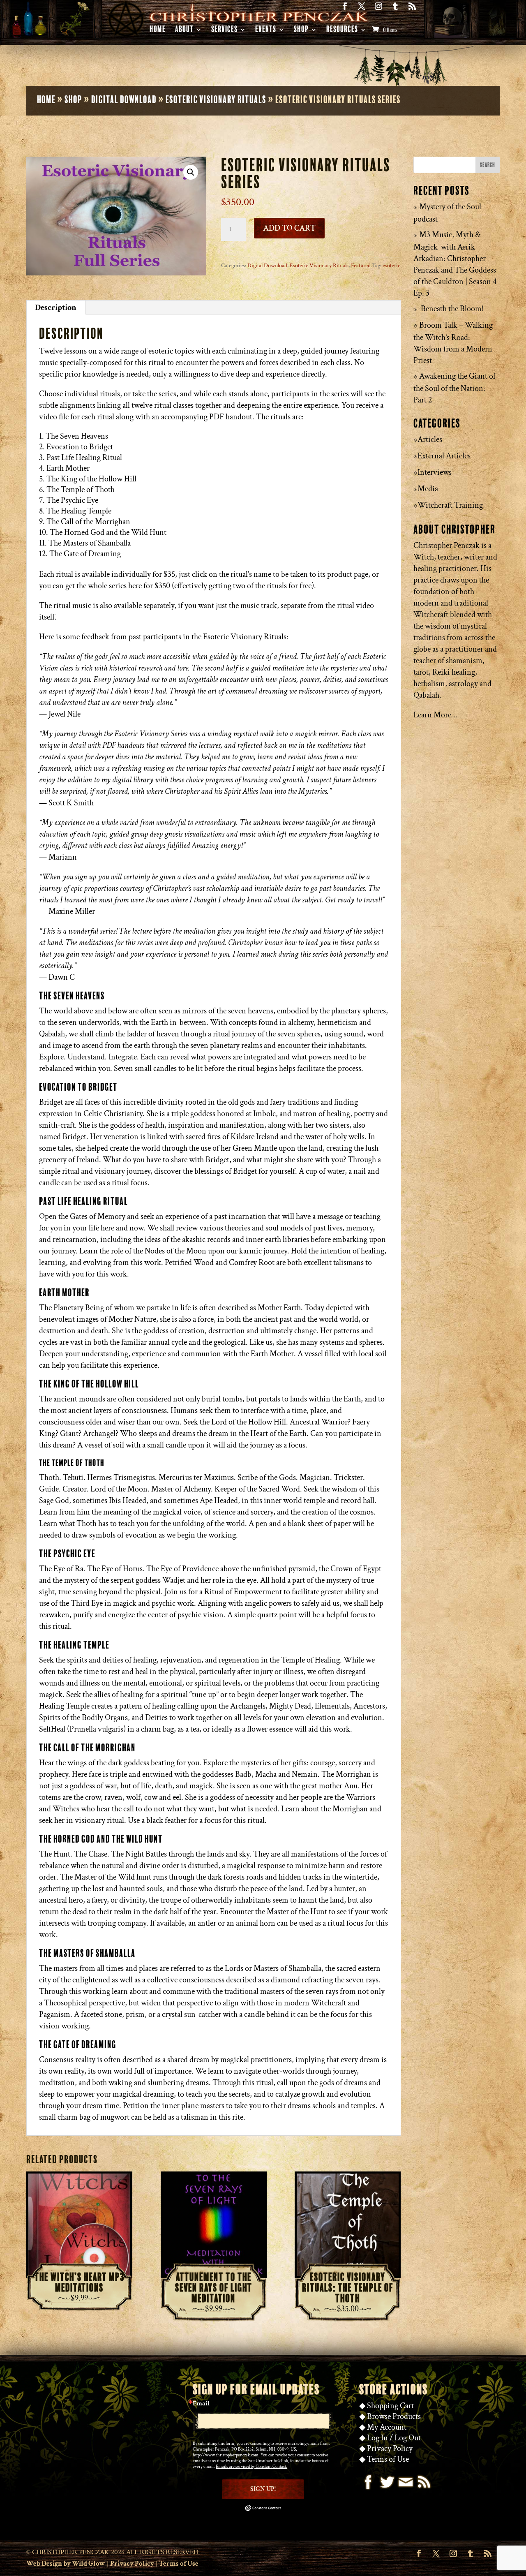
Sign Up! (263, 2489)
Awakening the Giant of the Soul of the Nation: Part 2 (454, 388)
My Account (387, 2427)
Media (428, 489)
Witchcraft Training (450, 505)
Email (201, 2404)
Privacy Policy (390, 2449)
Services (224, 31)
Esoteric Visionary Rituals (216, 100)
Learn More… (435, 715)
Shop (301, 31)
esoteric (391, 266)
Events (266, 31)
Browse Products (394, 2416)
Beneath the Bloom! (452, 309)
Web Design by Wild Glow (66, 2564)
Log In (377, 2438)
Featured (361, 266)
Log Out (408, 2438)
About (184, 31)
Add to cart (289, 228)
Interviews (435, 472)
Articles (430, 439)
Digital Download (124, 100)
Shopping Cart (390, 2406)
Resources (342, 31)
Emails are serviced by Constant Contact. (251, 2467)
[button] (191, 172)
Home (158, 31)
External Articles (444, 456)
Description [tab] (56, 308)
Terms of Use (388, 2459)
